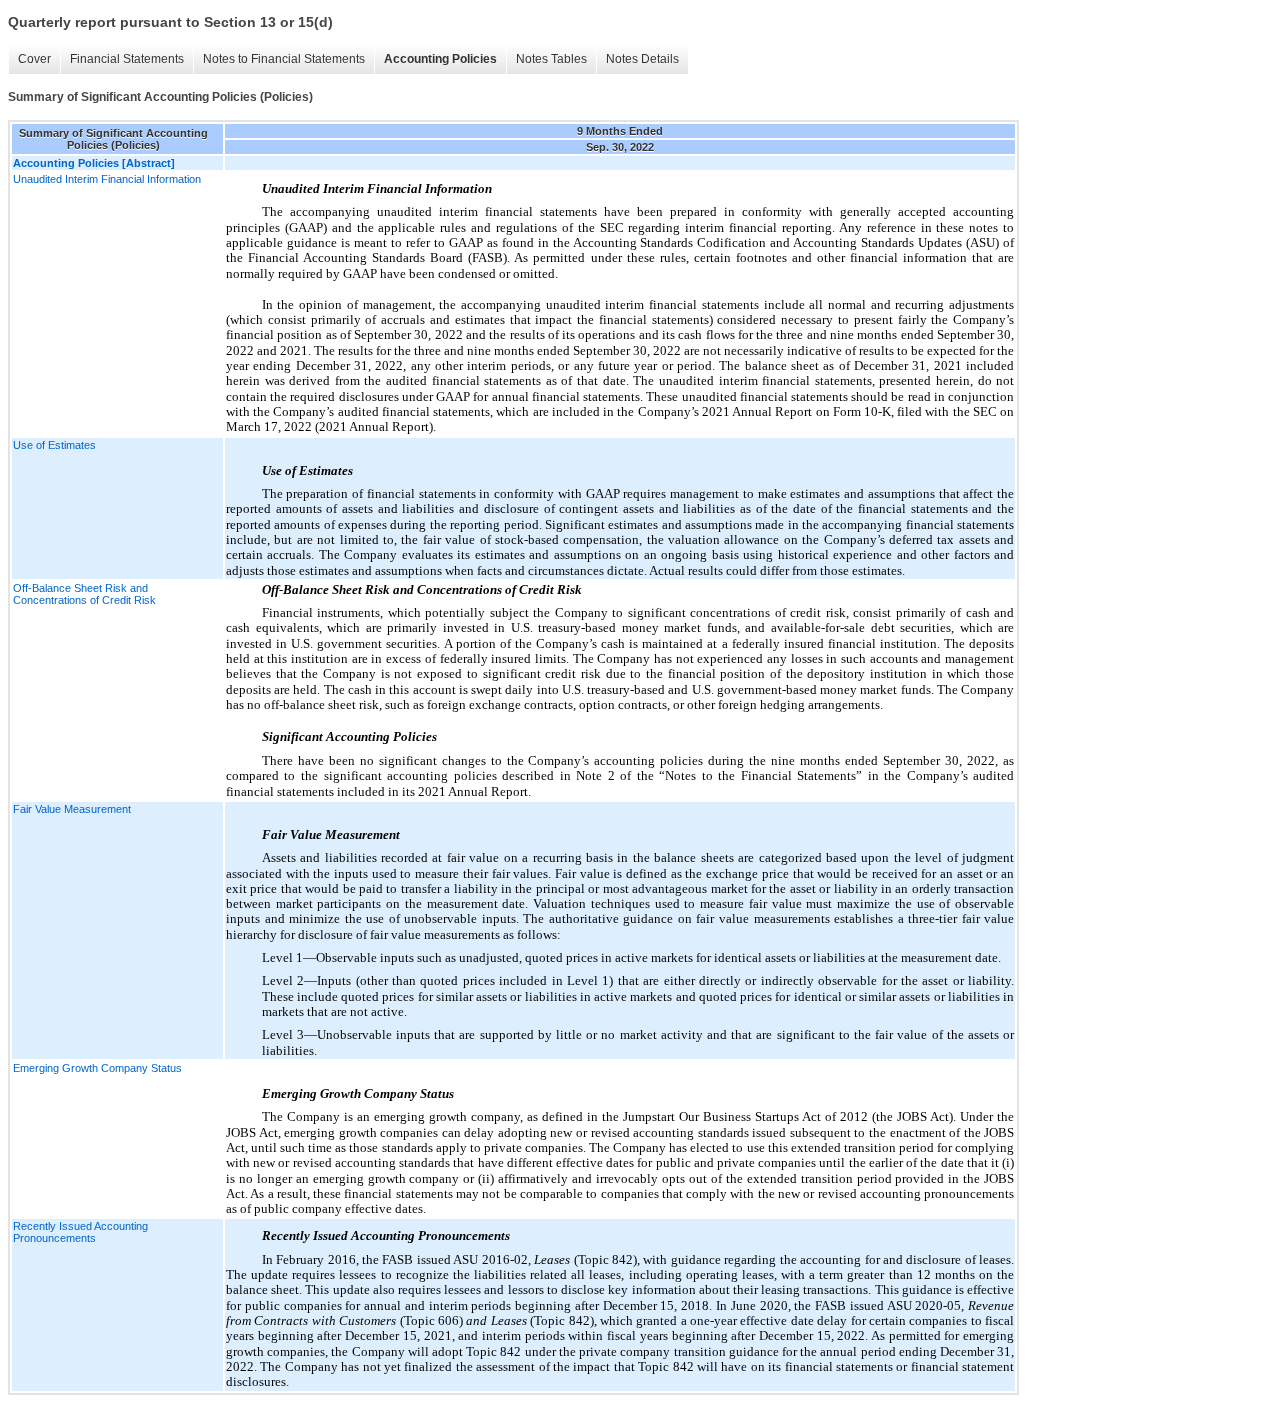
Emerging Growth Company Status (97, 1068)
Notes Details (642, 59)
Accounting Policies (440, 59)
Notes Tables (551, 59)
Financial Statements (127, 59)
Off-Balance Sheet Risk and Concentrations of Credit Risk (84, 594)
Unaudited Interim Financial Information (107, 179)
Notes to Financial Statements (284, 59)
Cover (34, 59)
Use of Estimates (54, 445)
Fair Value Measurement (72, 809)
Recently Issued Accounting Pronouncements (80, 1232)
